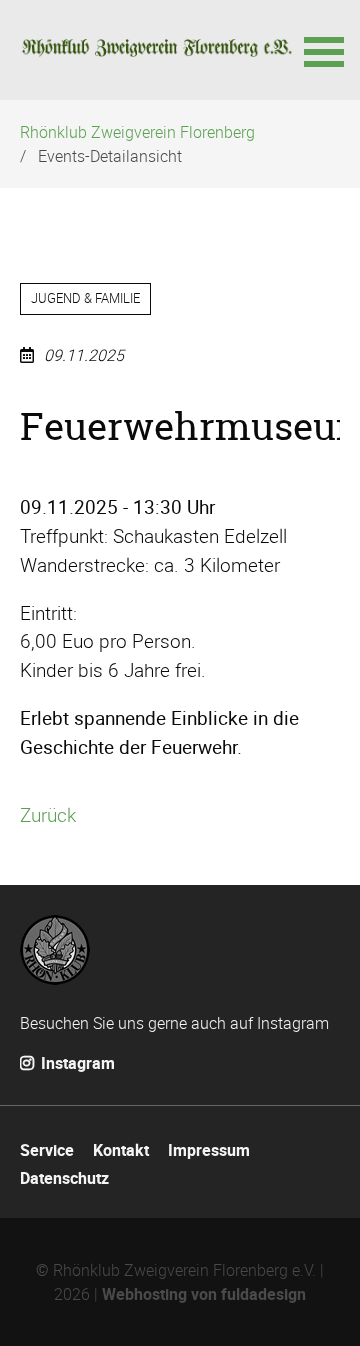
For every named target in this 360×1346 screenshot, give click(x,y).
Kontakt (121, 1150)
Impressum (209, 1150)
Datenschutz (64, 1178)
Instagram (76, 1063)
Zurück (48, 815)
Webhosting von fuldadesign (204, 1294)
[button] (322, 50)
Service (47, 1150)
